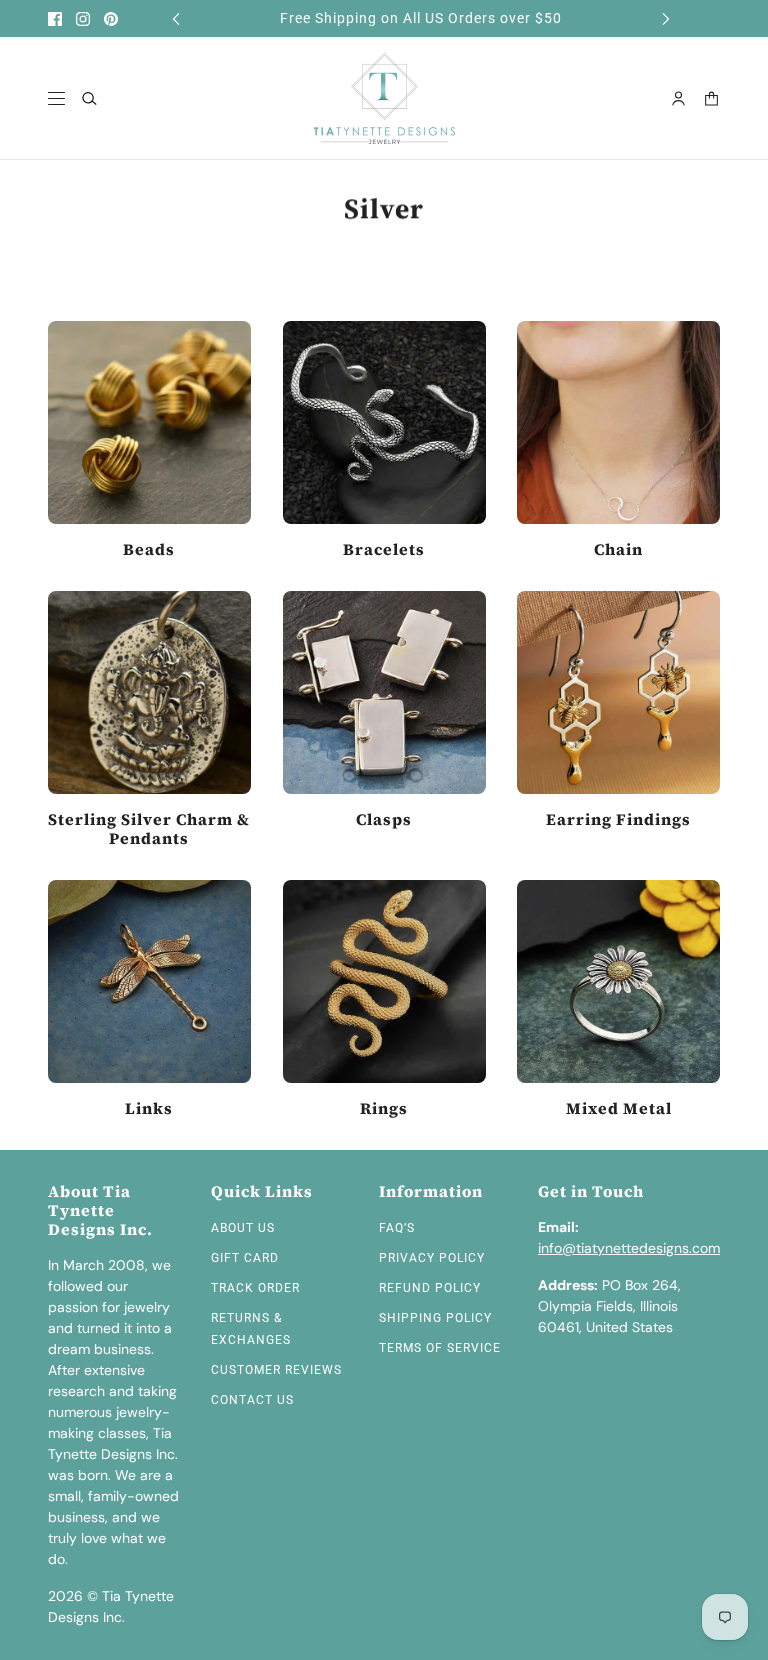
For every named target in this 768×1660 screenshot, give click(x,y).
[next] (666, 18)
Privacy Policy (432, 1258)
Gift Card (245, 1258)
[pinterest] (111, 19)
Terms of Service (440, 1348)
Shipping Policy (435, 1318)
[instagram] (83, 19)
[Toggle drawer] (56, 98)
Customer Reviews (276, 1370)
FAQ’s (397, 1228)
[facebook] (55, 19)
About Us (243, 1228)
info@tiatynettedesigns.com (629, 1248)
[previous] (176, 18)
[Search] (89, 98)
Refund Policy (430, 1288)
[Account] (678, 98)
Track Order (255, 1288)
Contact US (252, 1400)
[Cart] (711, 98)
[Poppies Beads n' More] (384, 98)
